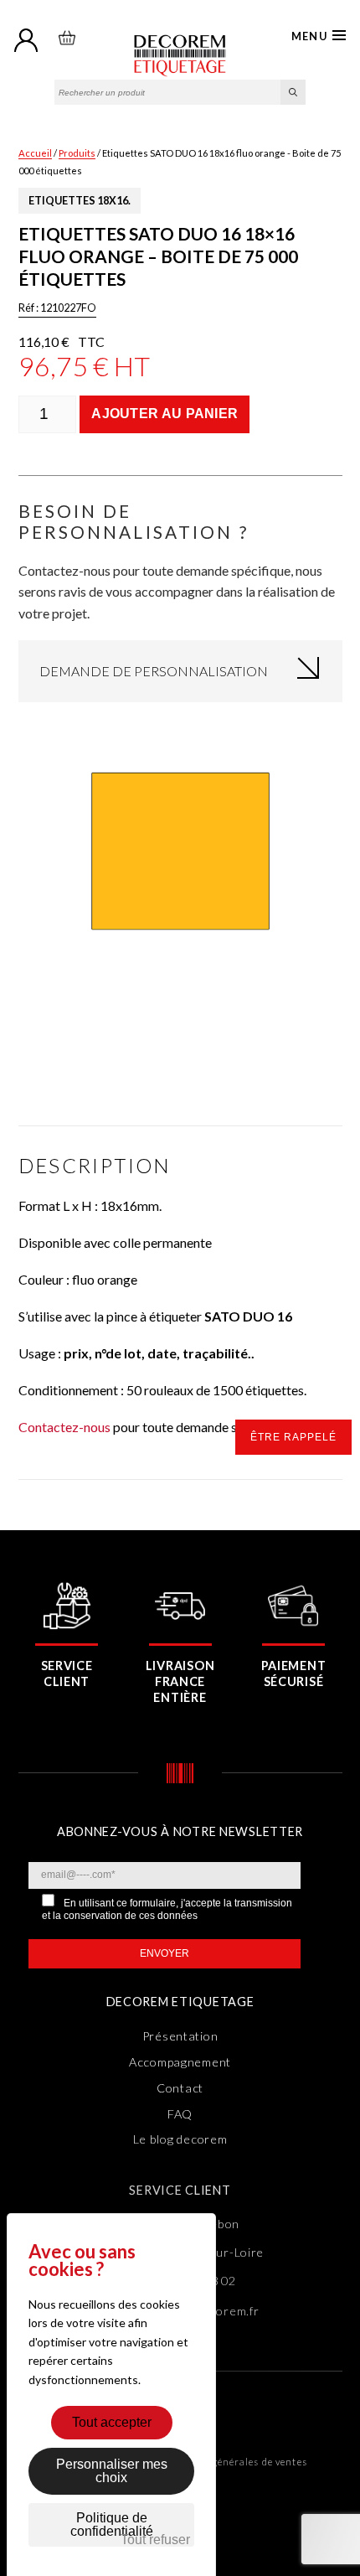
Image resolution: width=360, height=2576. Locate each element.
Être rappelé (293, 1437)
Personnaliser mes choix (112, 2471)
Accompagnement (180, 2062)
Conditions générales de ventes (231, 2462)
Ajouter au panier (165, 414)
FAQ (180, 2114)
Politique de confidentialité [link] (112, 2524)
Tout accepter (112, 2422)
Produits (77, 153)
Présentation (180, 2036)
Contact (180, 2088)
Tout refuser (155, 2540)
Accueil (35, 153)
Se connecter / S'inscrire (27, 41)
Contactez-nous (64, 1427)
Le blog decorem (180, 2139)
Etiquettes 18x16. (80, 200)
